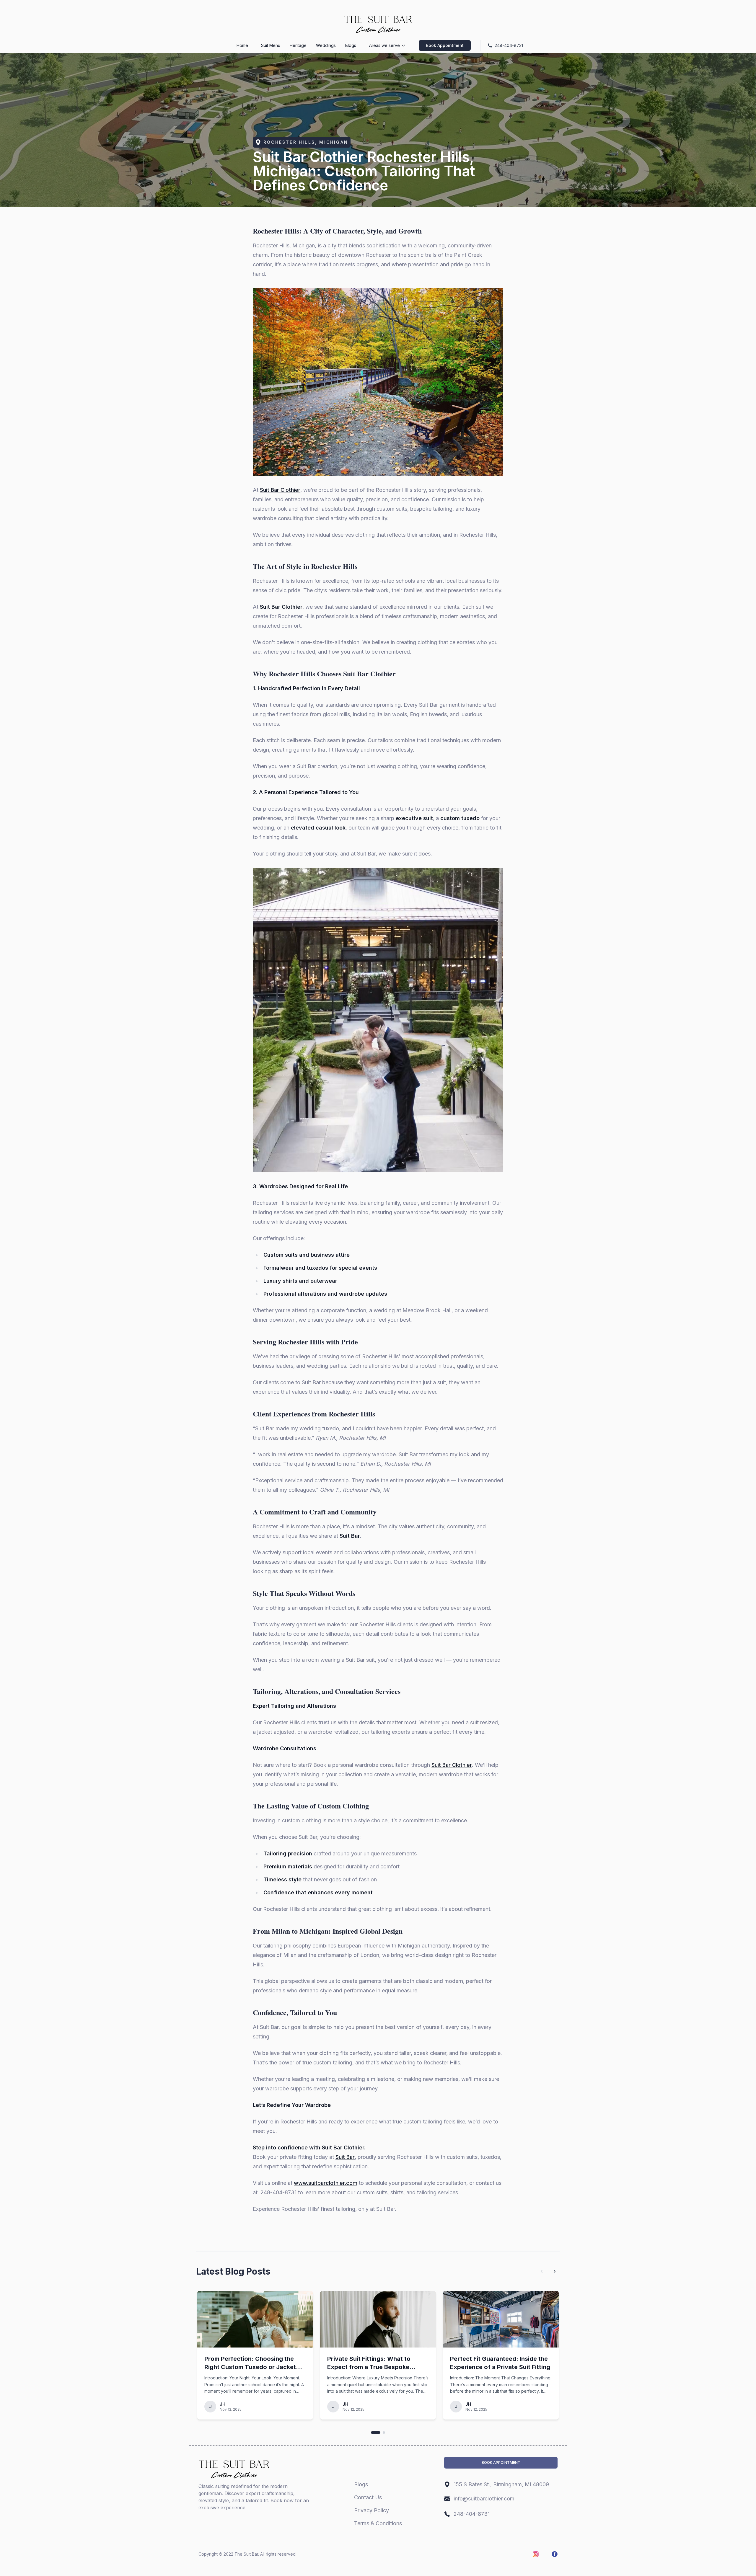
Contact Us (368, 2497)
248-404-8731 (472, 2514)
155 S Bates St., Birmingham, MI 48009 (501, 2484)
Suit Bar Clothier (280, 490)
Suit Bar (345, 2157)
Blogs (351, 45)
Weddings (326, 45)
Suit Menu (271, 45)
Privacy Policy (372, 2510)
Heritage (298, 45)
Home (242, 45)
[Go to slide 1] (376, 2433)
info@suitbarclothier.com (484, 2499)
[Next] (555, 2271)
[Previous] (542, 2271)
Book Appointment (445, 45)
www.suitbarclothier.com (326, 2183)
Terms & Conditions (378, 2523)
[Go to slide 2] (384, 2433)
